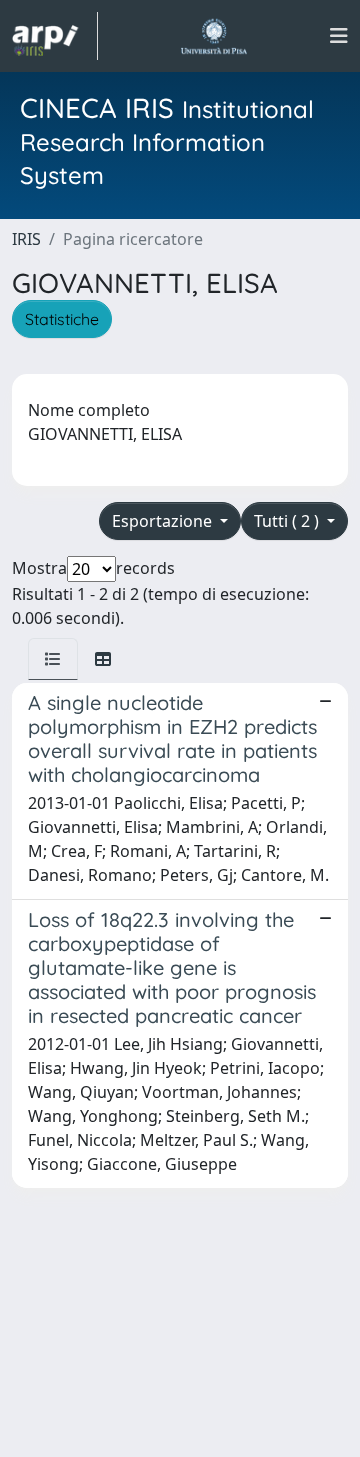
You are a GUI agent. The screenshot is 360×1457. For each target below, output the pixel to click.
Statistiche (62, 319)
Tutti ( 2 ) (288, 521)
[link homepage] (55, 36)
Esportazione (164, 521)
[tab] (53, 659)
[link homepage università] (213, 36)
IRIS (26, 239)
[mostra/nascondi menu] (339, 36)
